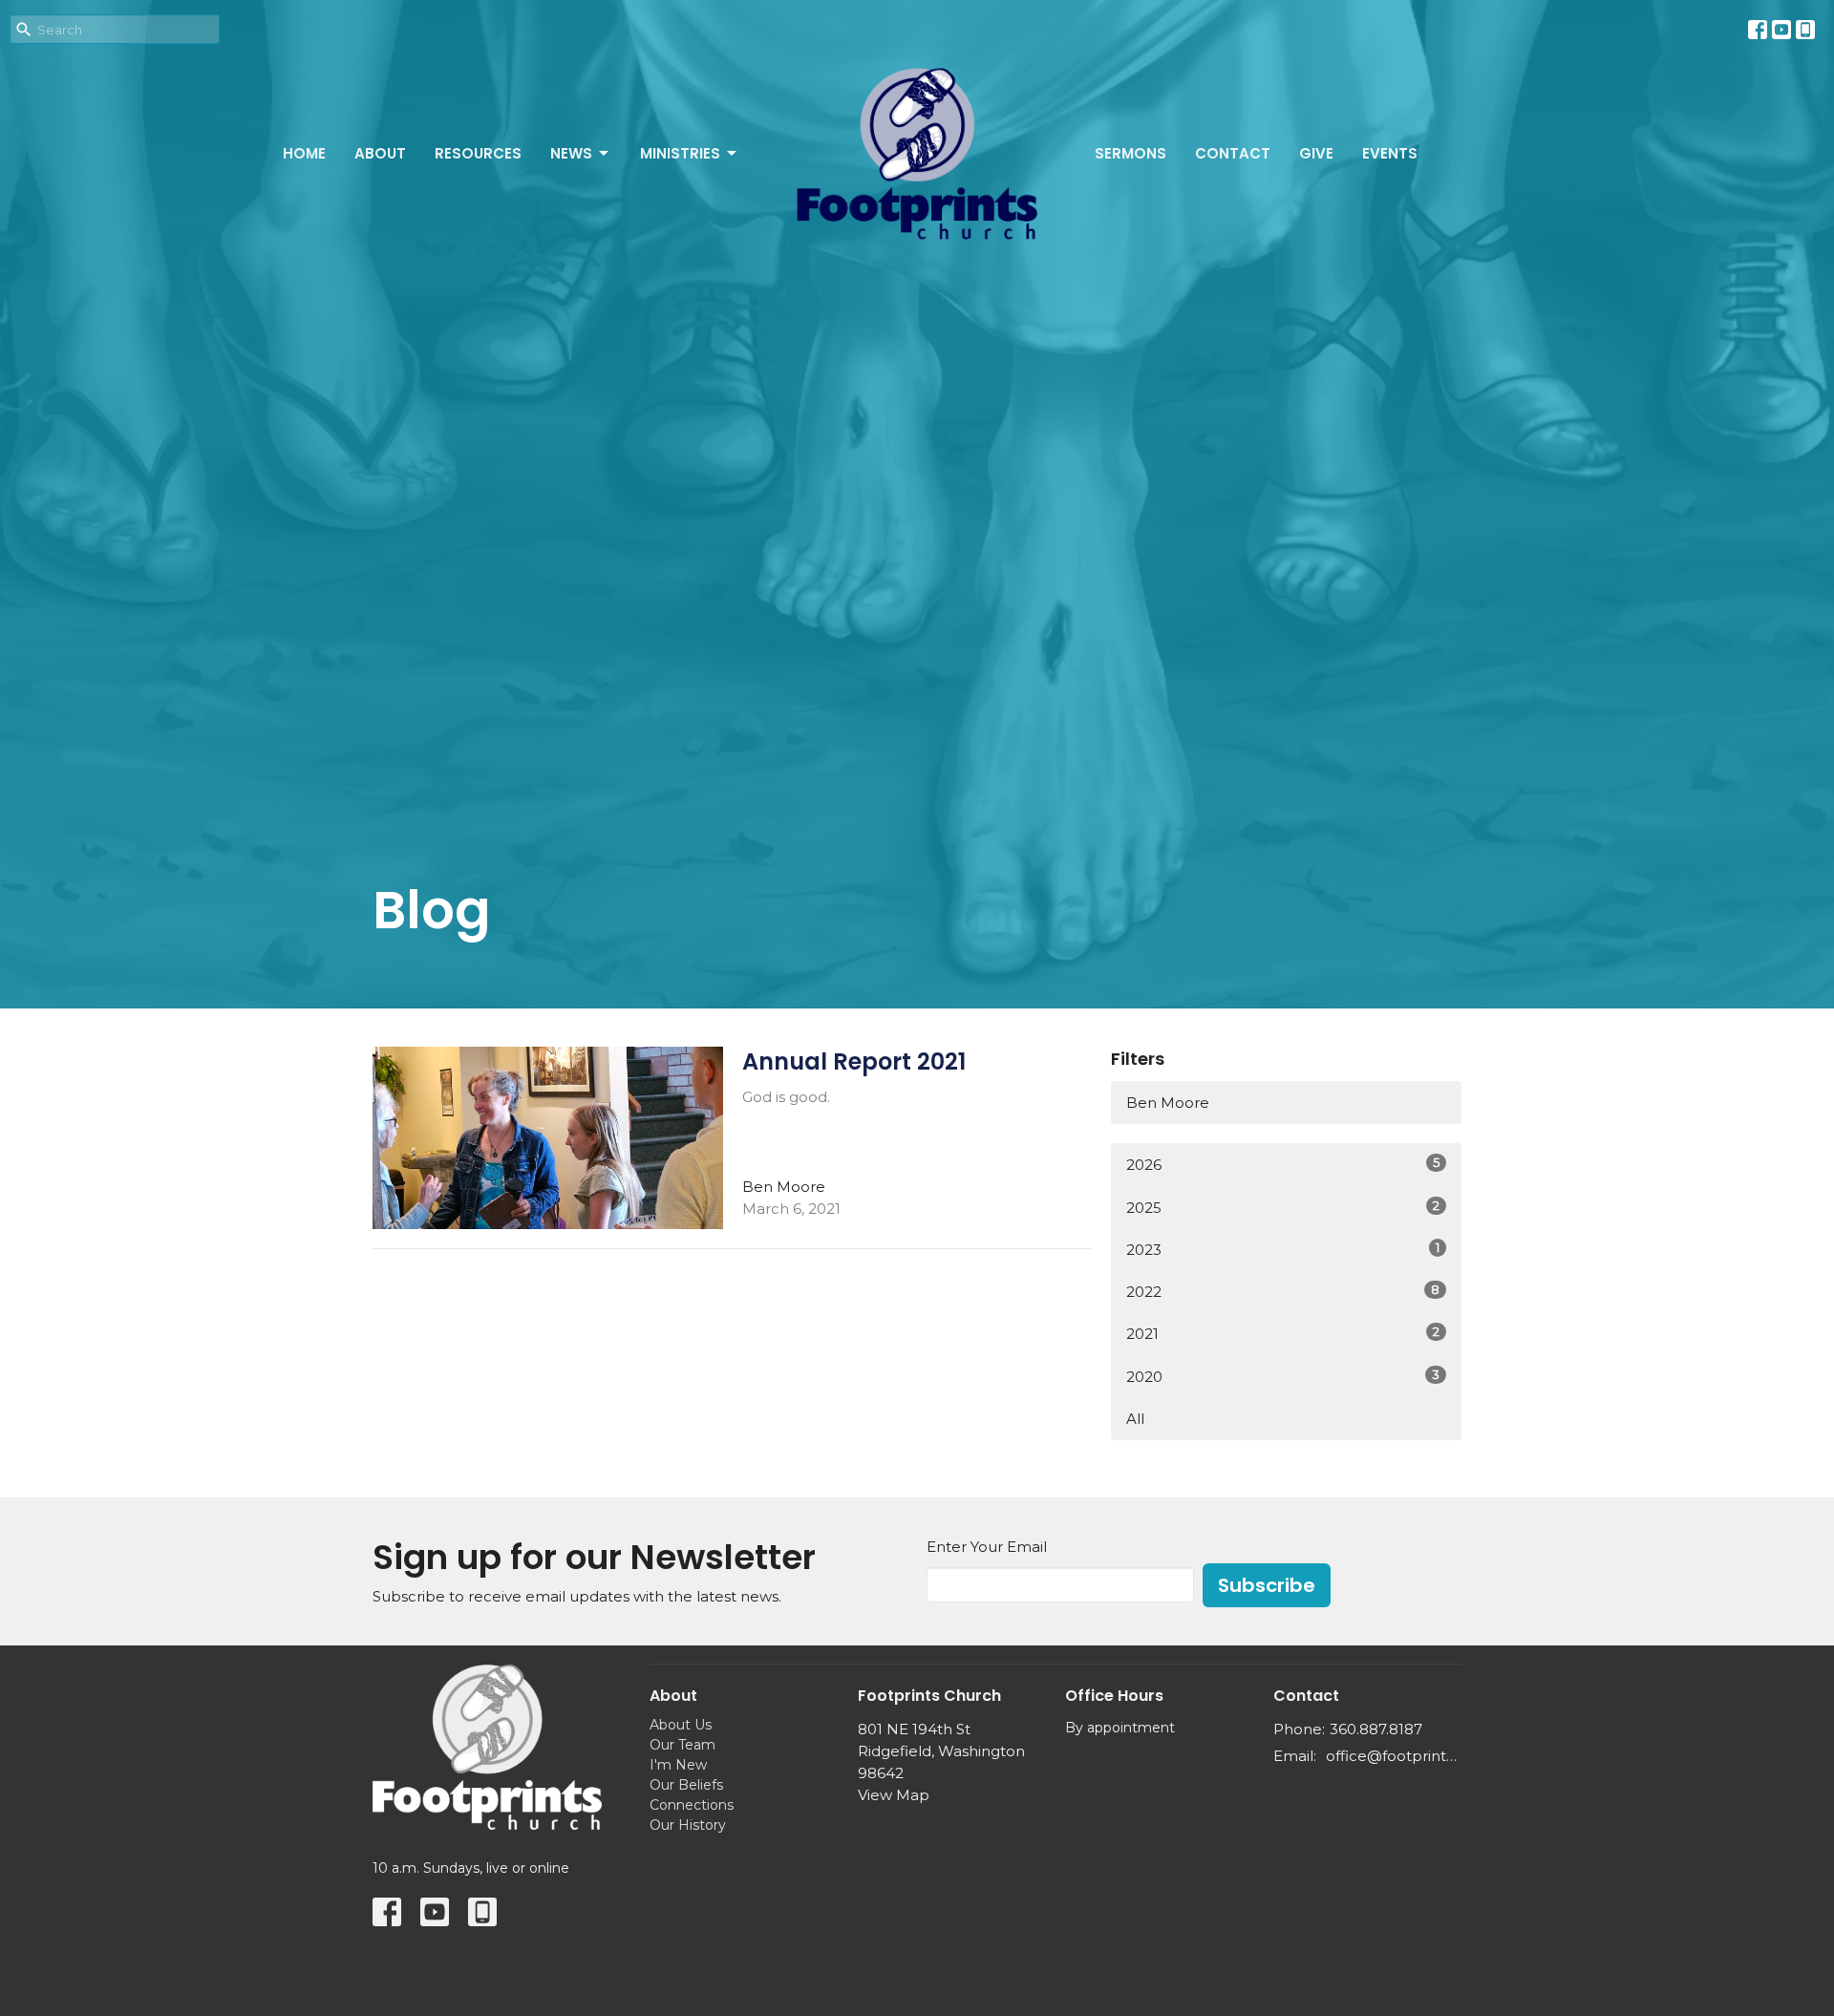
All (1135, 1419)
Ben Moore (1168, 1103)
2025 (1283, 1207)
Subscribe (1267, 1585)
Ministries (680, 153)
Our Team (682, 1745)
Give (1316, 153)
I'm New (678, 1765)
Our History (688, 1825)
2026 (1283, 1164)
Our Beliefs (686, 1785)
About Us (681, 1725)
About (380, 153)
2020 (1283, 1376)
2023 (1283, 1249)
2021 (1283, 1333)
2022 (1283, 1291)
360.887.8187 (1376, 1729)
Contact (1233, 153)
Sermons (1130, 153)
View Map (894, 1795)
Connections (692, 1805)
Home (304, 153)
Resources (478, 153)
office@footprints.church (1394, 1756)
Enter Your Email (987, 1547)
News (571, 153)
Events (1390, 153)
